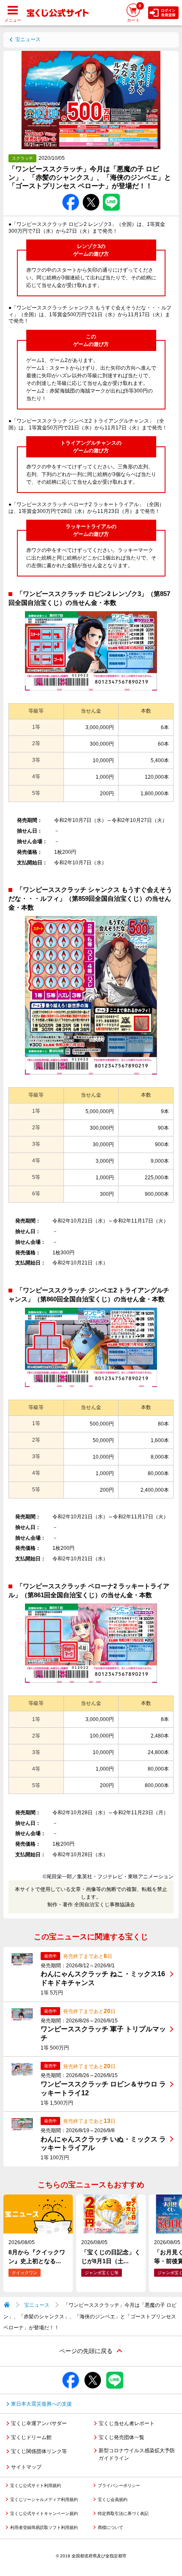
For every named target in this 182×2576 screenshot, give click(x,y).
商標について (110, 2527)
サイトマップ (26, 2467)
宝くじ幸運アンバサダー (39, 2423)
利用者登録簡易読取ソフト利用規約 (44, 2527)
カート (134, 13)
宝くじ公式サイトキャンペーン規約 (44, 2513)
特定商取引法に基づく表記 (123, 2513)
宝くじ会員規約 (113, 2499)
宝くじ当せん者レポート (127, 2423)
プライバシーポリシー (119, 2485)
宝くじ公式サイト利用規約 (36, 2485)
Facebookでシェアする (71, 194)
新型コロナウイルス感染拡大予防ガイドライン (137, 2454)
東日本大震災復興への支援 (41, 2404)
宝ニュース (28, 39)
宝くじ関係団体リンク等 (39, 2451)
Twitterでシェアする (91, 194)
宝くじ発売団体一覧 (121, 2437)
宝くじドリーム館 (31, 2437)
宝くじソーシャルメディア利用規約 (44, 2499)
